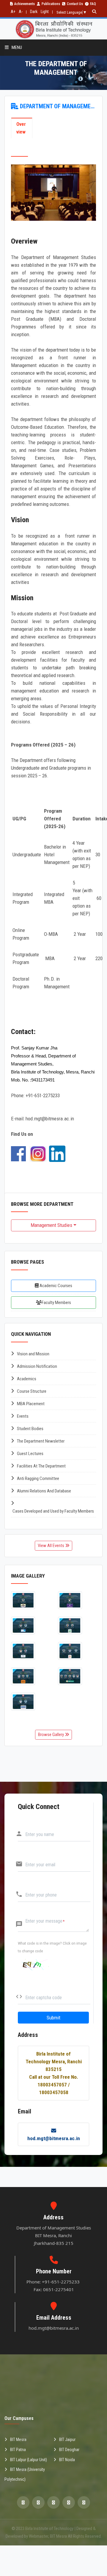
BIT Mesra (18, 2440)
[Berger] (30, 1600)
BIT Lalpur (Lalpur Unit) (29, 2460)
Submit (53, 2018)
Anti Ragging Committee (38, 1478)
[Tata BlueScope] (30, 1651)
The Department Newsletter (41, 1441)
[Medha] (77, 1626)
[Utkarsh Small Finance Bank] (77, 1600)
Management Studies (51, 1225)
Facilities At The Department (41, 1466)
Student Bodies (30, 1429)
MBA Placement (31, 1404)
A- (21, 12)
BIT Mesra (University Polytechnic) (25, 2474)
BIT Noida (67, 2460)
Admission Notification (37, 1366)
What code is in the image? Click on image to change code (52, 1947)
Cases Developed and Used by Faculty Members (53, 1511)
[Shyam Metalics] (30, 1676)
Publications (51, 4)
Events (23, 1416)
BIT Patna (18, 2450)
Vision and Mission (33, 1354)
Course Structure (32, 1391)
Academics (27, 1379)
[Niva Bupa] (30, 1626)
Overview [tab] (21, 128)
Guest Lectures (30, 1454)
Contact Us (75, 4)
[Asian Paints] (77, 1651)
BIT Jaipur (67, 2440)
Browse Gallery (51, 1735)
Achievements (25, 4)
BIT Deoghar (69, 2450)
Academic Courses (55, 1286)
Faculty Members (56, 1303)
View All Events (51, 1546)
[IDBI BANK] (77, 1676)
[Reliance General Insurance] (30, 1702)
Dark (34, 12)
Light (45, 12)
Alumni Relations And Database (44, 1491)
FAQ (93, 4)
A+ (13, 12)
